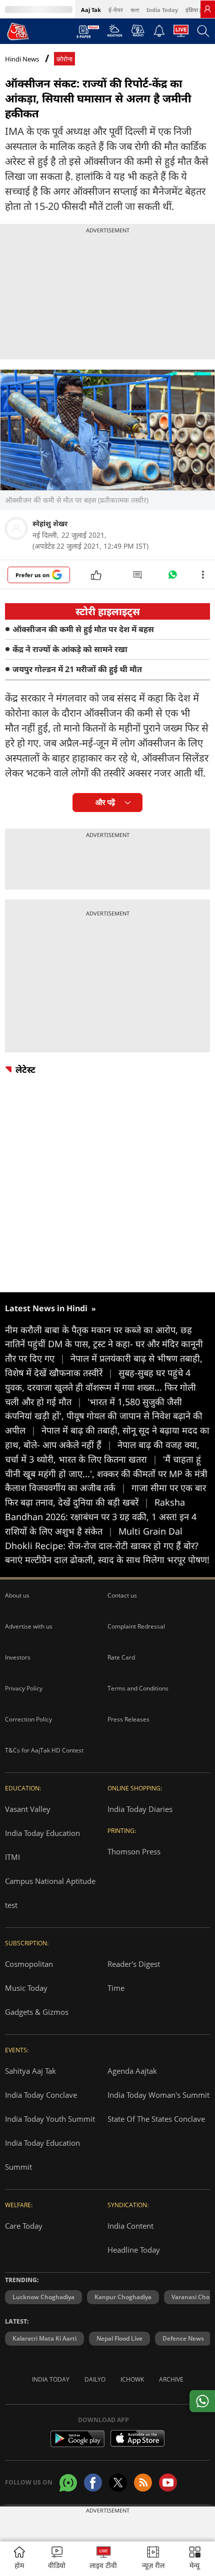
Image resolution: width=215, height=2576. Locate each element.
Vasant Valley (28, 1809)
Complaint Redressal (136, 1626)
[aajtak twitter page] (118, 2483)
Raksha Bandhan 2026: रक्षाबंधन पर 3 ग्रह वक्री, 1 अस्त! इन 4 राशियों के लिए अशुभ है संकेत (101, 1517)
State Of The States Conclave (156, 2119)
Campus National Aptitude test (50, 1893)
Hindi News (22, 59)
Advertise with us (29, 1626)
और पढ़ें (105, 802)
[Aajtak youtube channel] (168, 2483)
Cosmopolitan (29, 1964)
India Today (162, 10)
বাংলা (135, 10)
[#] (172, 577)
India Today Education (42, 1833)
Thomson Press (134, 1851)
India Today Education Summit (42, 2155)
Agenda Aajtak (132, 2071)
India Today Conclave (41, 2095)
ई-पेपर (116, 10)
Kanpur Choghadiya (123, 2297)
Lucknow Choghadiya (43, 2297)
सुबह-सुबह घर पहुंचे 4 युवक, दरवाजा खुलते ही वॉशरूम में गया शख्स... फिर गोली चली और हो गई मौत (100, 1387)
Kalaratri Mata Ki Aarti (44, 2338)
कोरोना (64, 59)
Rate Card (121, 1657)
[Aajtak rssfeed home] (143, 2483)
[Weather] (115, 33)
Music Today (26, 1988)
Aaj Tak (91, 10)
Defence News (183, 2338)
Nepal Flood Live (119, 2338)
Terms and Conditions (138, 1688)
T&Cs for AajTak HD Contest (44, 1750)
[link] (207, 9)
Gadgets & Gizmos (37, 2012)
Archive (171, 2379)
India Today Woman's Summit (158, 2095)
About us (17, 1595)
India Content (130, 2226)
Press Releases (128, 1719)
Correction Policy (28, 1719)
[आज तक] (18, 31)
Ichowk (132, 2379)
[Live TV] (181, 33)
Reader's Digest (134, 1964)
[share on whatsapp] (202, 2401)
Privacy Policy (24, 1688)
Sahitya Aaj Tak (30, 2071)
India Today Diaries (140, 1809)
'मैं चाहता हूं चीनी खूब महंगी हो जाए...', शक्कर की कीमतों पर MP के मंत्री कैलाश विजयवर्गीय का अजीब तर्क (106, 1474)
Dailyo (95, 2379)
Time (116, 1988)
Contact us (122, 1595)
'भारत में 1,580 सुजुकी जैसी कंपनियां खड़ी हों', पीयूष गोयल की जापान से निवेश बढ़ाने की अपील (104, 1416)
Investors (18, 1657)
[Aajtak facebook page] (93, 2483)
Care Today (24, 2226)
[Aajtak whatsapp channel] (68, 2483)
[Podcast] (138, 30)
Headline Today (134, 2250)
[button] (195, 2559)
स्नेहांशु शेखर (50, 523)
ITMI (12, 1857)
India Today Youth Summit (50, 2119)
